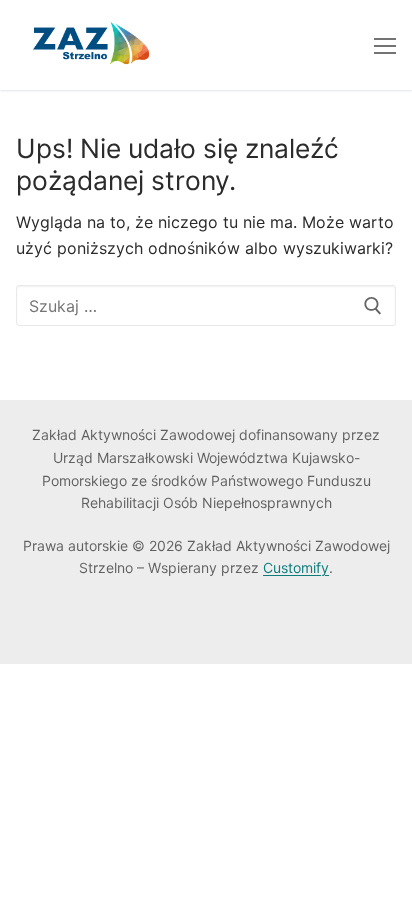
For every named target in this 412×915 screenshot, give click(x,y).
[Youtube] (92, 625)
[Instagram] (123, 625)
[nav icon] (385, 45)
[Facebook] (31, 625)
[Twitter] (62, 625)
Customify (296, 567)
